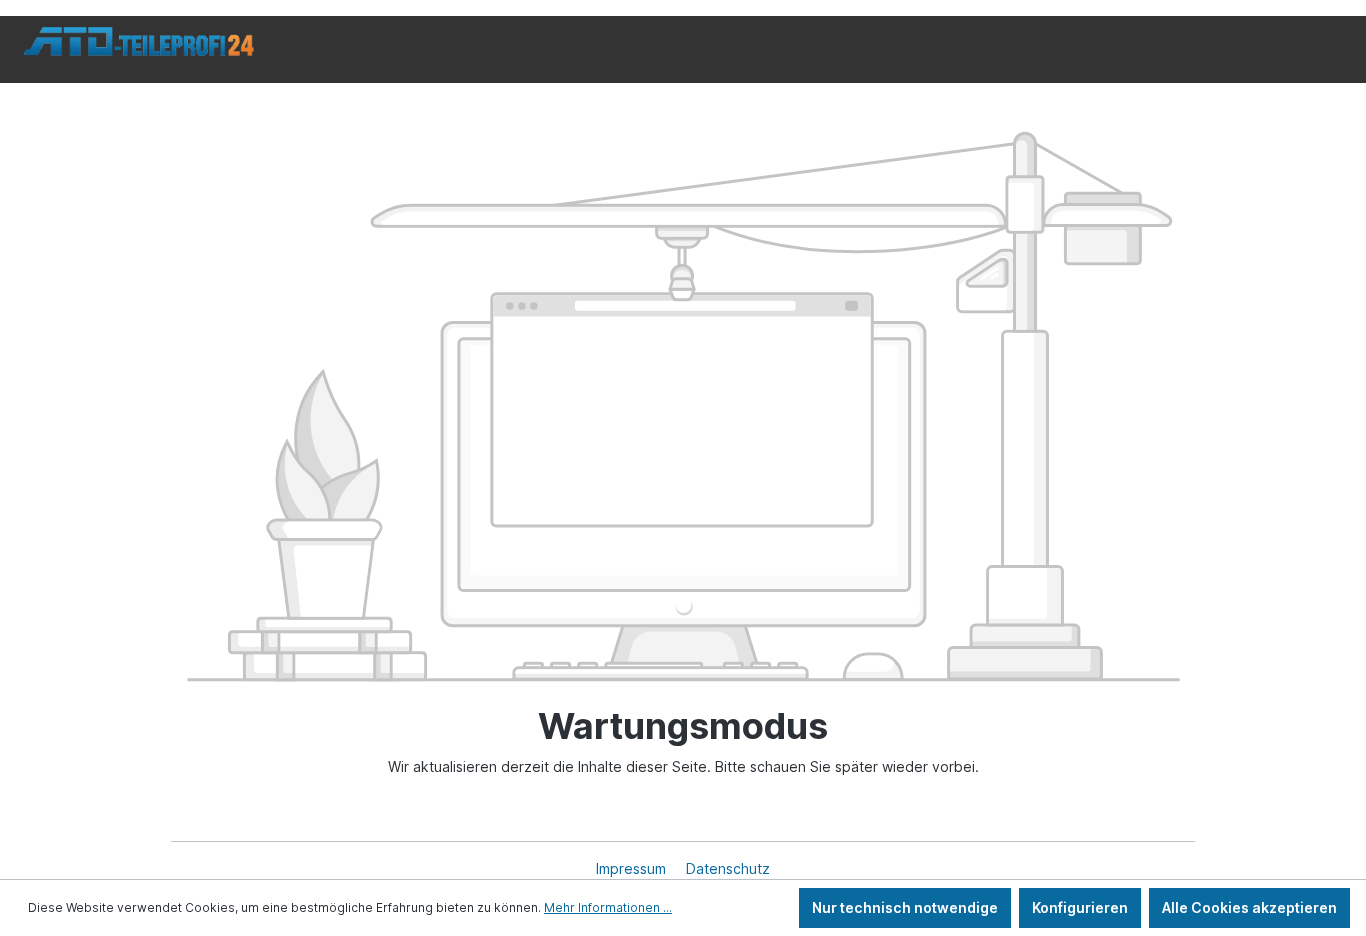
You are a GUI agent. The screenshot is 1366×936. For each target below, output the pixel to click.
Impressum (633, 868)
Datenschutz (728, 868)
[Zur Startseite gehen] (138, 41)
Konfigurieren (1080, 907)
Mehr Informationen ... (608, 907)
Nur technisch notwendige (905, 907)
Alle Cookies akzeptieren (1249, 907)
